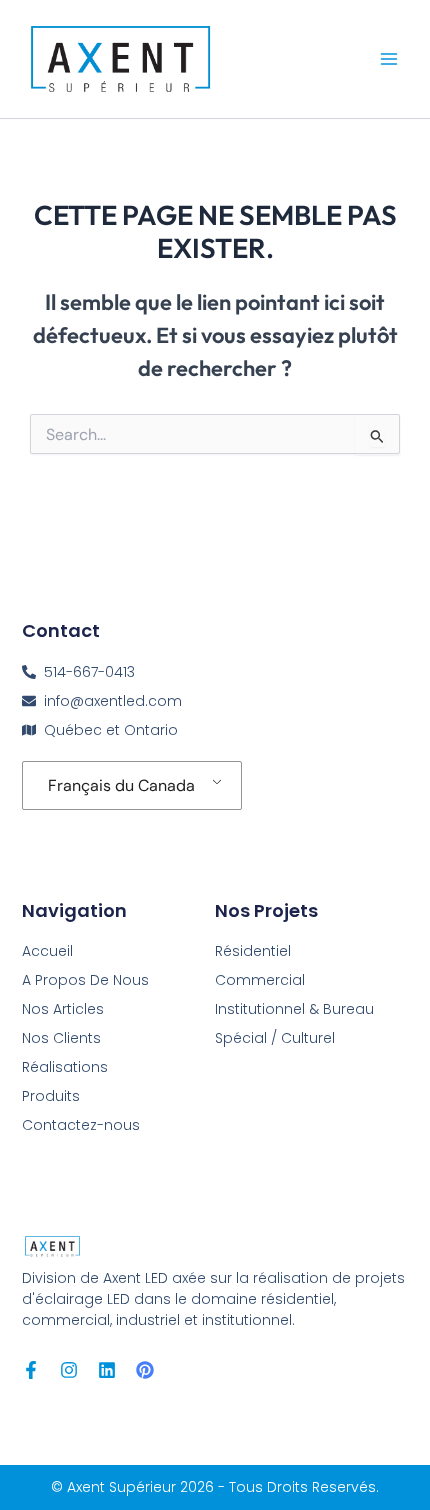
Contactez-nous (81, 1125)
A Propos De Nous (85, 980)
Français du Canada (121, 785)
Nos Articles (63, 1009)
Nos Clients (61, 1038)
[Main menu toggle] (389, 59)
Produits (51, 1096)
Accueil (47, 951)
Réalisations (65, 1067)
